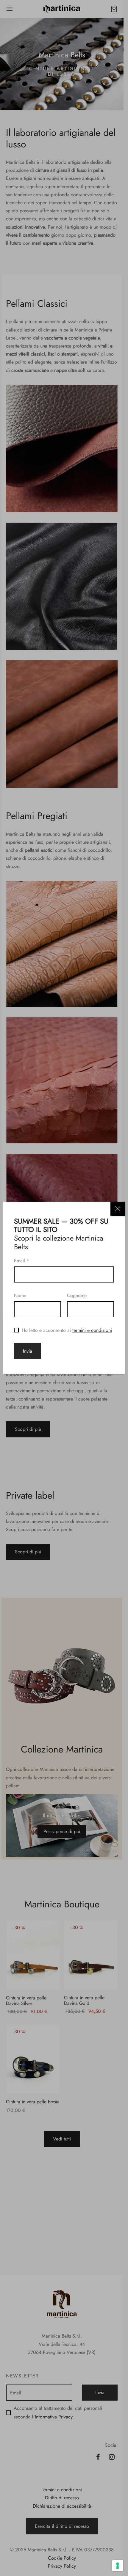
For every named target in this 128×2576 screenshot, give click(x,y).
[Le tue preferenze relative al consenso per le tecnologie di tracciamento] (118, 2566)
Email (22, 1261)
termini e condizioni (92, 1330)
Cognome (77, 1295)
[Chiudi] (118, 1209)
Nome (20, 1295)
